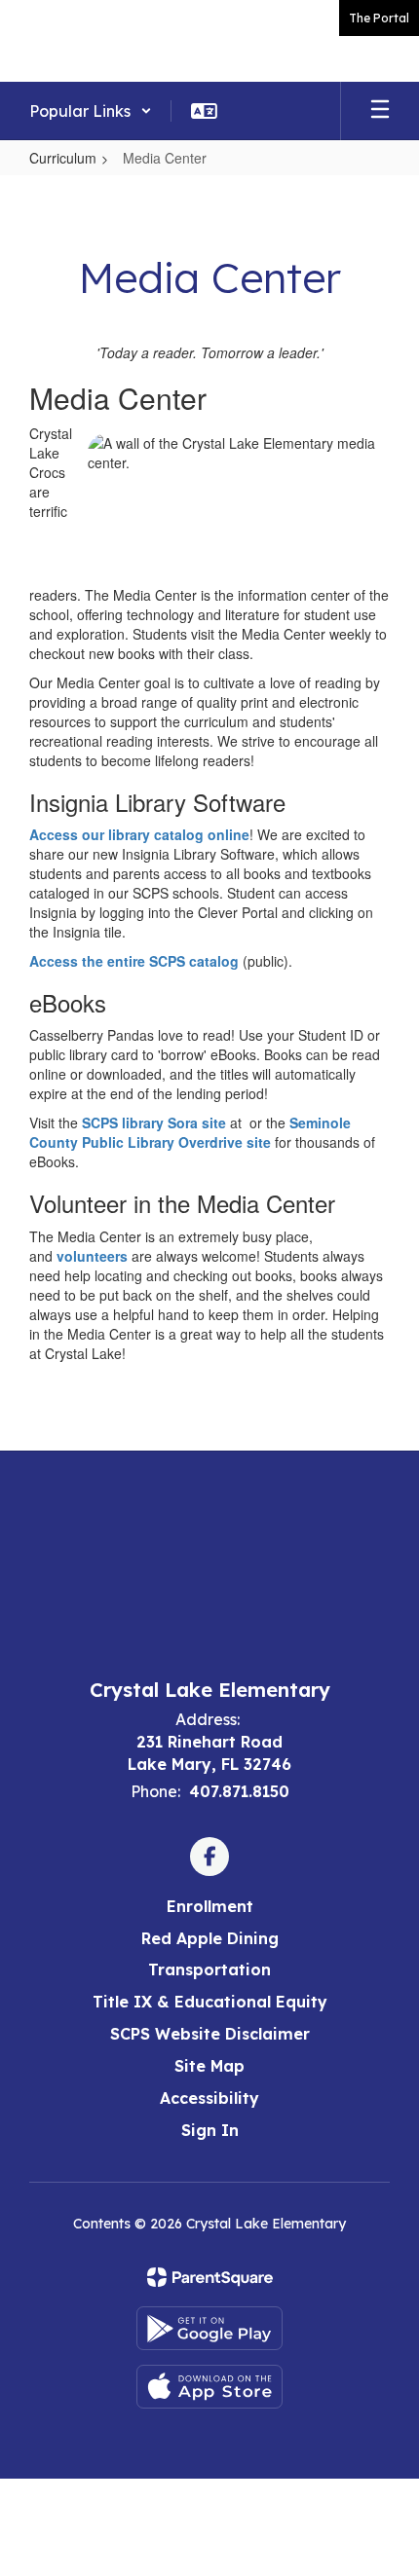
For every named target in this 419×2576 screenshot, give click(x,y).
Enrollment (210, 1906)
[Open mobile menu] (380, 111)
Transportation (209, 1969)
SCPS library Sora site (154, 1122)
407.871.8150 (239, 1791)
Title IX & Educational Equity (210, 2002)
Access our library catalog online (139, 834)
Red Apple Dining (210, 1938)
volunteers (92, 1256)
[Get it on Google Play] (209, 2328)
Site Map (209, 2066)
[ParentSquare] (210, 2277)
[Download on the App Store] (209, 2387)
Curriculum (63, 158)
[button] (91, 111)
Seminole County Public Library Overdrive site (190, 1132)
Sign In (210, 2130)
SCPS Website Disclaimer (210, 2034)
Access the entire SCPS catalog (134, 961)
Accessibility (209, 2098)
